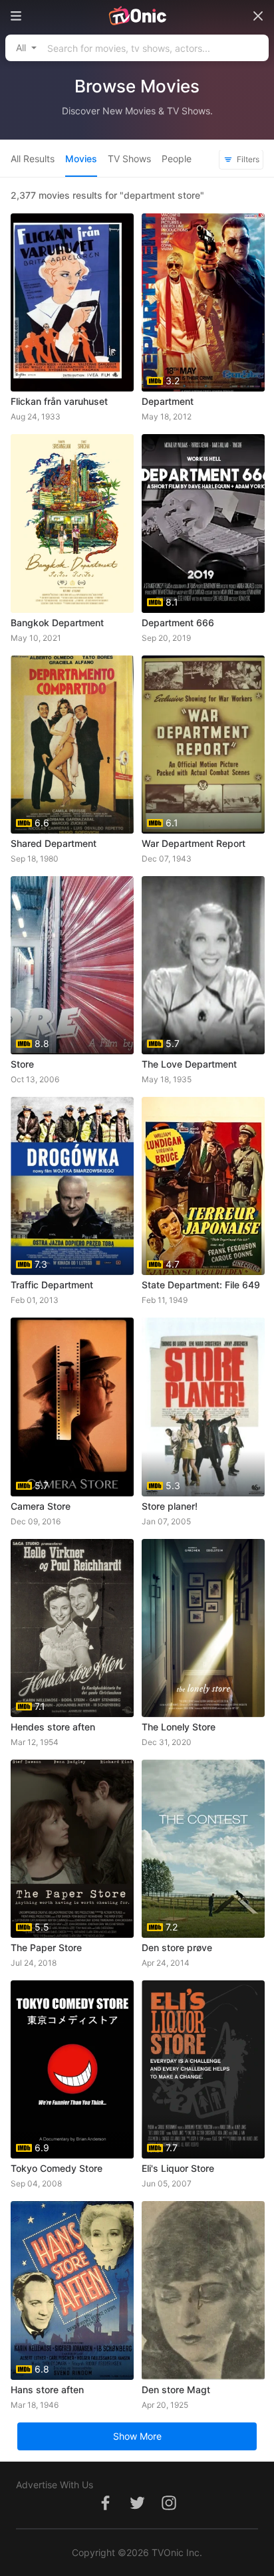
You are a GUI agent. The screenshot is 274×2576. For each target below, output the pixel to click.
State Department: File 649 (201, 1285)
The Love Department (189, 1064)
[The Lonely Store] (203, 1628)
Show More (137, 2436)
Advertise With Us (55, 2485)
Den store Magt (176, 2390)
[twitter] (137, 2510)
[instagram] (169, 2510)
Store (22, 1064)
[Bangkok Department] (72, 523)
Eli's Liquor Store (178, 2168)
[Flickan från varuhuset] (72, 302)
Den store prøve (177, 1947)
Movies (81, 159)
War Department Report (194, 843)
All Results (33, 159)
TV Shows (129, 159)
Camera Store (41, 1506)
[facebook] (105, 2510)
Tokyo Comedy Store (57, 2168)
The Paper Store (46, 1947)
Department (168, 401)
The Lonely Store (179, 1727)
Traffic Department (52, 1285)
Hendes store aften (53, 1727)
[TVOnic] (137, 16)
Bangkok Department (57, 623)
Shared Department (54, 843)
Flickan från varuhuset (59, 401)
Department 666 (178, 623)
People (177, 159)
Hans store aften (47, 2390)
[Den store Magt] (203, 2290)
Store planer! (170, 1506)
